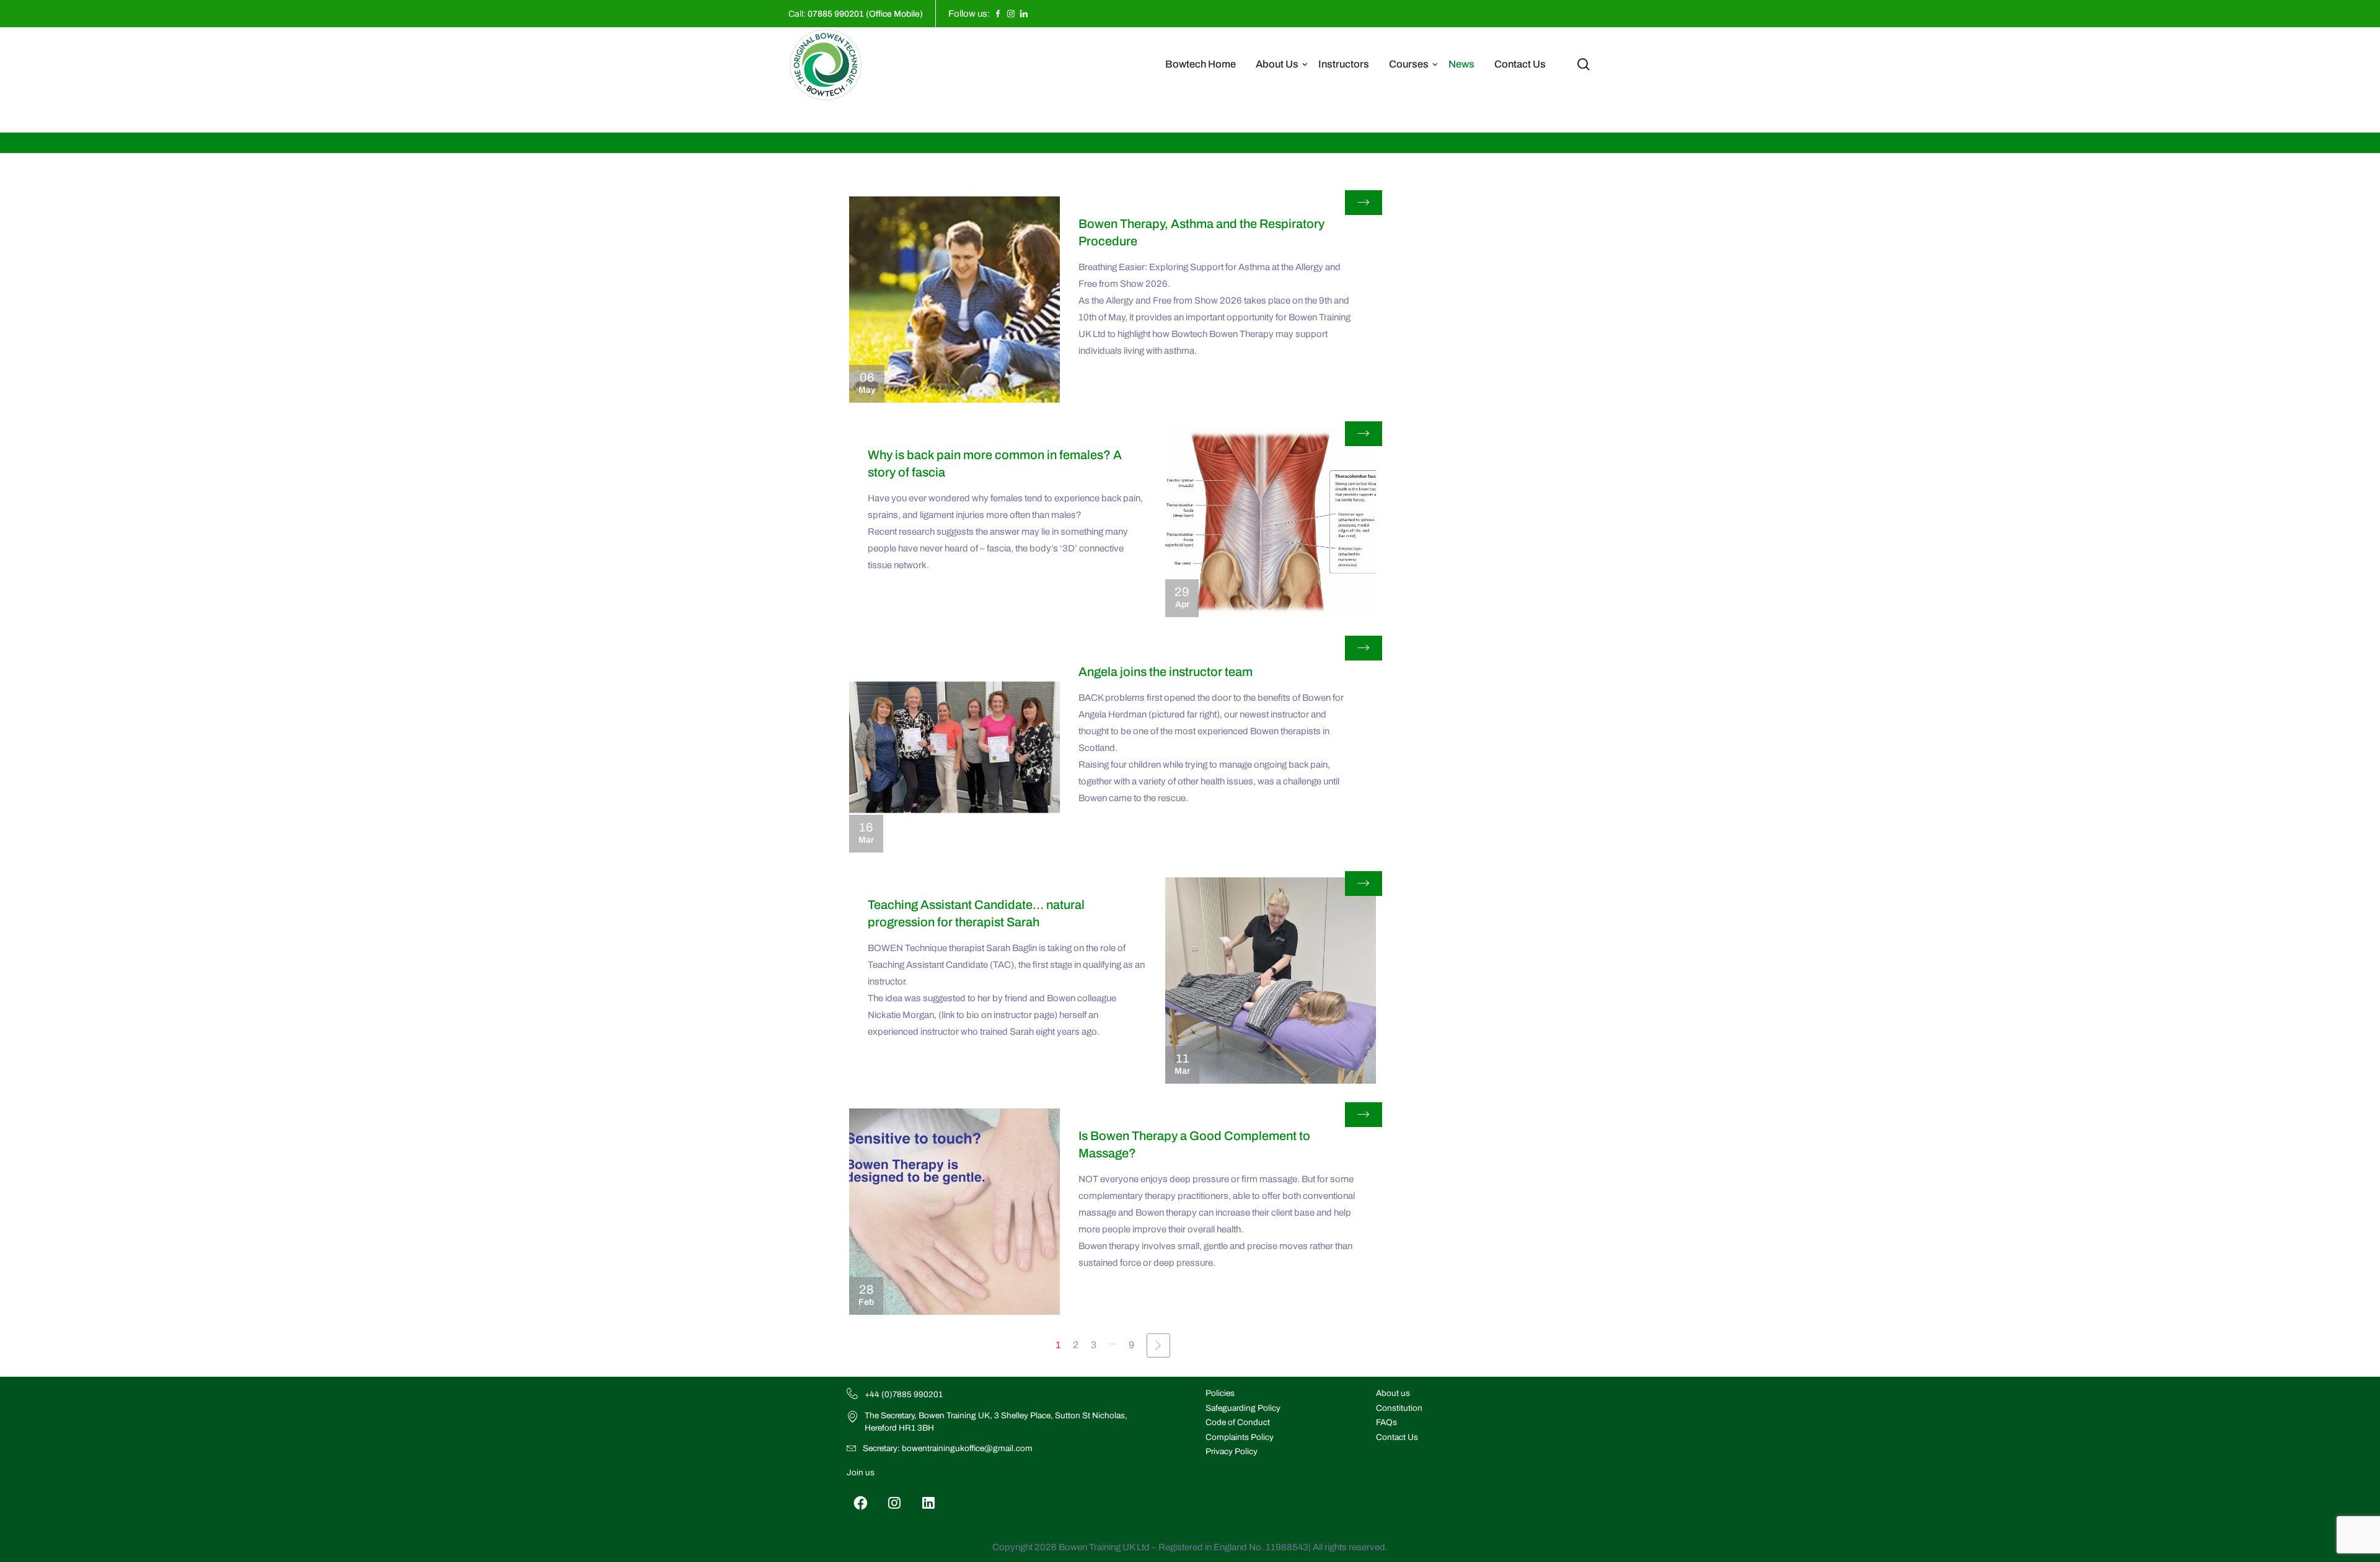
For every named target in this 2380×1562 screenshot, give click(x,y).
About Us (1277, 64)
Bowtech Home (1201, 64)
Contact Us (1520, 64)
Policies (1220, 1393)
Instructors (1344, 64)
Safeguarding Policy (1243, 1408)
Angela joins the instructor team (1166, 672)
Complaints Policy (1240, 1437)
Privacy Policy (1232, 1451)
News (1461, 64)
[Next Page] (1158, 1345)
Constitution (1399, 1408)
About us (1393, 1393)
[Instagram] (895, 1503)
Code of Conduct (1238, 1422)
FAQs (1386, 1422)
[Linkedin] (929, 1503)
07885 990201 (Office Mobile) (865, 14)
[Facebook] (861, 1503)
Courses (1409, 64)
